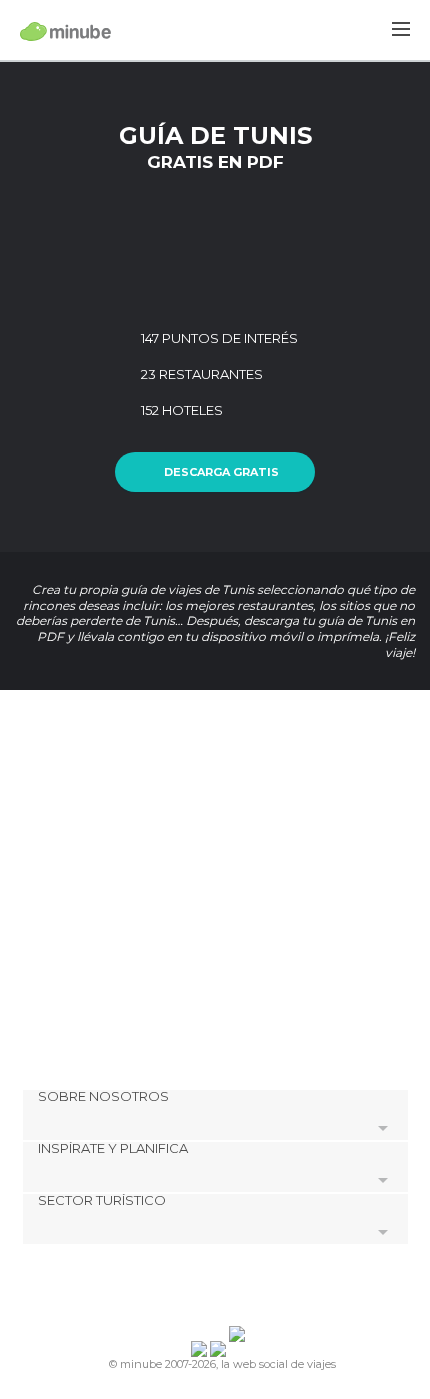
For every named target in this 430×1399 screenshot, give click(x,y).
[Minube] (65, 31)
